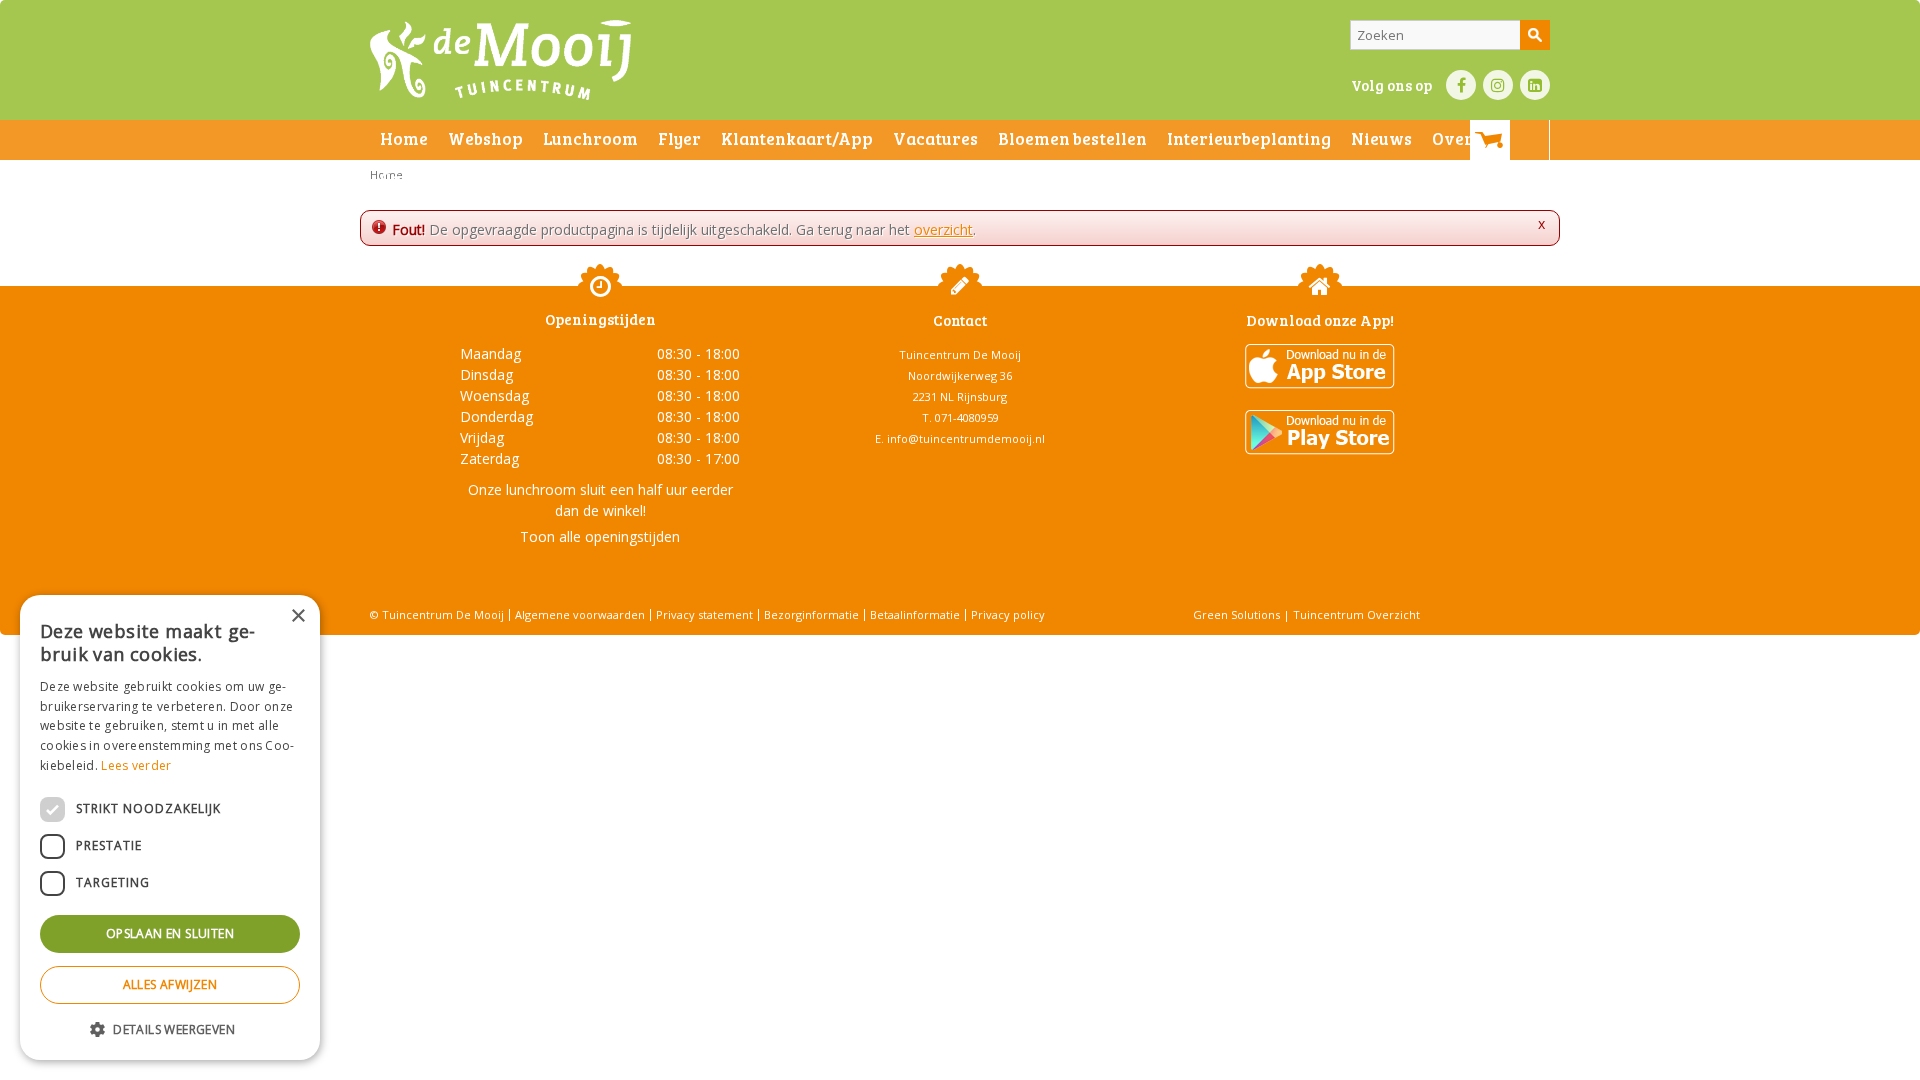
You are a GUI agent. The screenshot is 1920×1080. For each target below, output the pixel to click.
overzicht (943, 229)
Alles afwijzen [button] (170, 984)
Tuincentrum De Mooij (960, 354)
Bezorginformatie (811, 614)
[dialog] (170, 827)
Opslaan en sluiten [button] (170, 933)
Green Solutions (1236, 614)
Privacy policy (1008, 614)
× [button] (297, 616)
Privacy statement (704, 614)
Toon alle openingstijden (600, 536)
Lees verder (136, 765)
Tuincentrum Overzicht (1356, 614)
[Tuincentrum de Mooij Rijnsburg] (500, 60)
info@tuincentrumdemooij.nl (966, 438)
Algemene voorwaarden (580, 614)
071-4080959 (967, 417)
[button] (170, 1028)
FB (1461, 85)
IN (1498, 85)
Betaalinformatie (915, 614)
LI (1535, 85)
